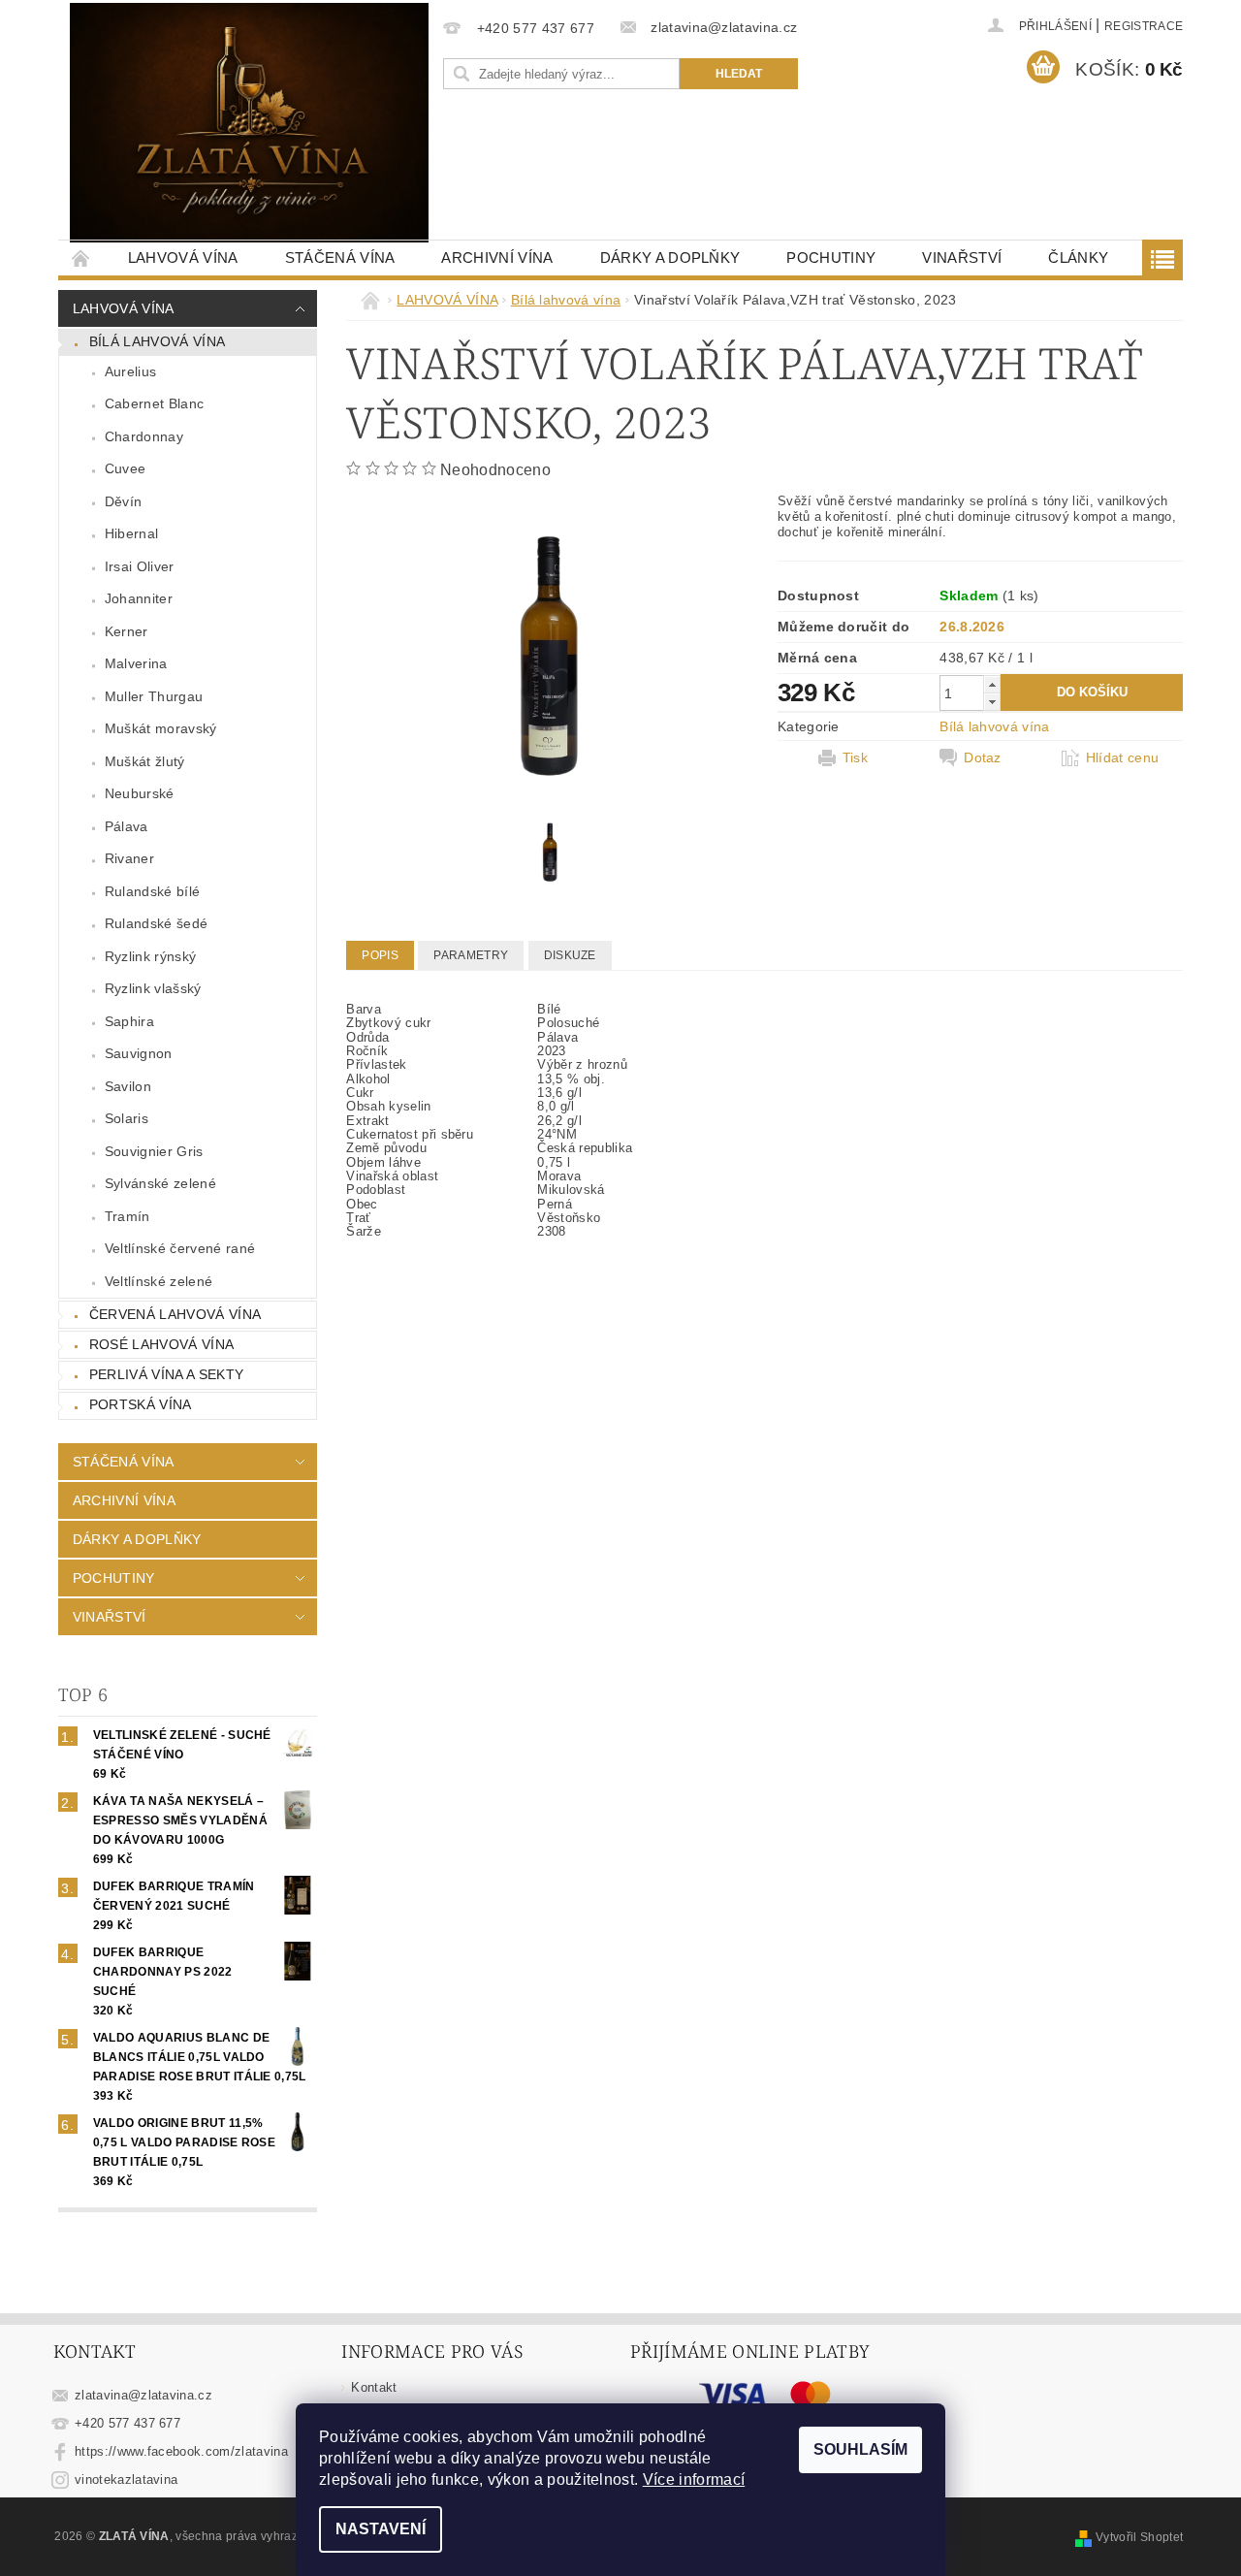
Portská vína (141, 1404)
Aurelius (131, 371)
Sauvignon (139, 1053)
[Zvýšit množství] (992, 684)
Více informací (694, 2479)
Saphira (129, 1021)
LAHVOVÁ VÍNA (183, 258)
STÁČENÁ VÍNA (340, 258)
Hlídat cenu (1123, 757)
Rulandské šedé (156, 923)
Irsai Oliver (140, 566)
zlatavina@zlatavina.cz (143, 2395)
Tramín (127, 1216)
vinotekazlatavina (126, 2479)
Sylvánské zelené (160, 1183)
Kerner (127, 631)
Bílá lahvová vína (157, 341)
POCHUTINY (831, 258)
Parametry (471, 955)
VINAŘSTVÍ (962, 258)
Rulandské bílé (152, 891)
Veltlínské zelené (159, 1281)
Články (1078, 258)
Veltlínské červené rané (180, 1248)
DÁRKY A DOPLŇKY (670, 258)
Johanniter (139, 598)
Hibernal (132, 533)
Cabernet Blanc (154, 403)
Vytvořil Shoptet (1139, 2537)
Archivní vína (497, 258)
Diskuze (570, 955)
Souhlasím (860, 2449)
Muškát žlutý (145, 761)
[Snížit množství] (992, 702)
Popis (380, 955)
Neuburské (140, 793)
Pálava (127, 826)
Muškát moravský (161, 728)
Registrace (1144, 26)
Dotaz (983, 757)
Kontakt (374, 2387)
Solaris (127, 1118)
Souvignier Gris (154, 1151)
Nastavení (381, 2529)
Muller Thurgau (154, 696)
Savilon (128, 1086)
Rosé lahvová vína (161, 1344)
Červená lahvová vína (175, 1314)
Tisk (855, 757)
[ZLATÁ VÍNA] (249, 123)
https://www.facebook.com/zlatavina (181, 2451)
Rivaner (129, 858)
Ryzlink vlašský (153, 988)
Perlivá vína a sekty (166, 1374)
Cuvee (126, 468)
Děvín (124, 501)
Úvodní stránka (81, 258)
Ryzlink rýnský (150, 956)
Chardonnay (144, 436)
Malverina (136, 663)
